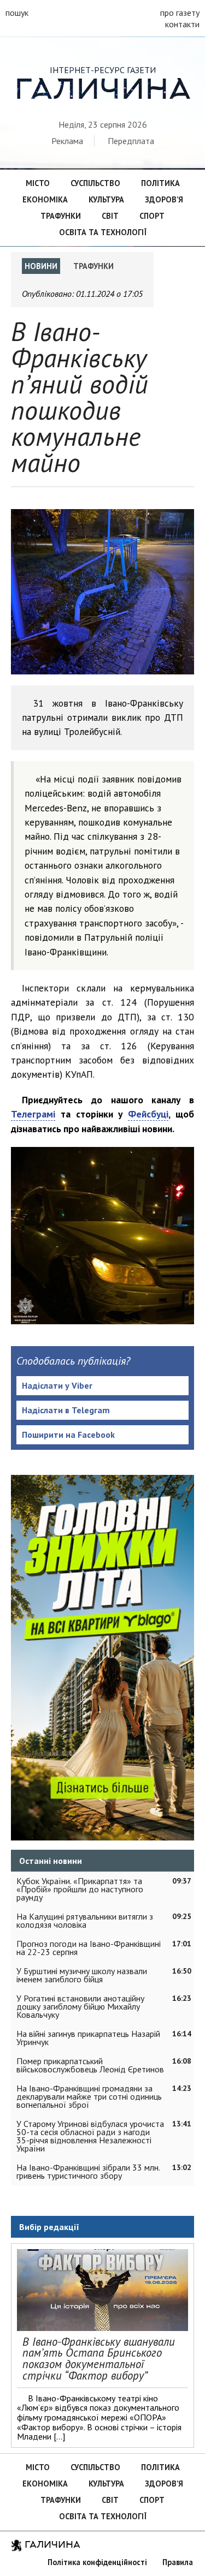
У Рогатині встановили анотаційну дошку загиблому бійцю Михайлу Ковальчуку (80, 2006)
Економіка (45, 199)
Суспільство (95, 183)
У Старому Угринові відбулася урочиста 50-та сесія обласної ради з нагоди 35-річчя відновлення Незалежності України (90, 2136)
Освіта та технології (103, 232)
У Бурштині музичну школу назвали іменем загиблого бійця (82, 1975)
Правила (178, 2562)
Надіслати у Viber (57, 1385)
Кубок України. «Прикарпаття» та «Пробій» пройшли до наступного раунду (80, 1889)
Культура (106, 199)
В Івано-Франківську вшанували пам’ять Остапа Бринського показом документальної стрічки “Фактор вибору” (99, 2359)
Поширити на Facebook (68, 1435)
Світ (110, 216)
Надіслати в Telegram (66, 1410)
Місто (38, 183)
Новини (41, 266)
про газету (180, 13)
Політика (160, 183)
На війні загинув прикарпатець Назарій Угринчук (88, 2038)
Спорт (152, 216)
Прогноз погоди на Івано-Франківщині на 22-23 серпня (89, 1948)
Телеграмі (33, 1114)
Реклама (67, 141)
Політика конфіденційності (97, 2562)
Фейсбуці (148, 1114)
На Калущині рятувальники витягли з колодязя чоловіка (85, 1920)
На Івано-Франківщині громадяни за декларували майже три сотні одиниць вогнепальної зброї (89, 2096)
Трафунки (61, 216)
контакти (182, 24)
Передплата (131, 141)
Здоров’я (164, 199)
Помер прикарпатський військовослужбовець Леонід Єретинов (90, 2065)
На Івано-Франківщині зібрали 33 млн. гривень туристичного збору (88, 2171)
